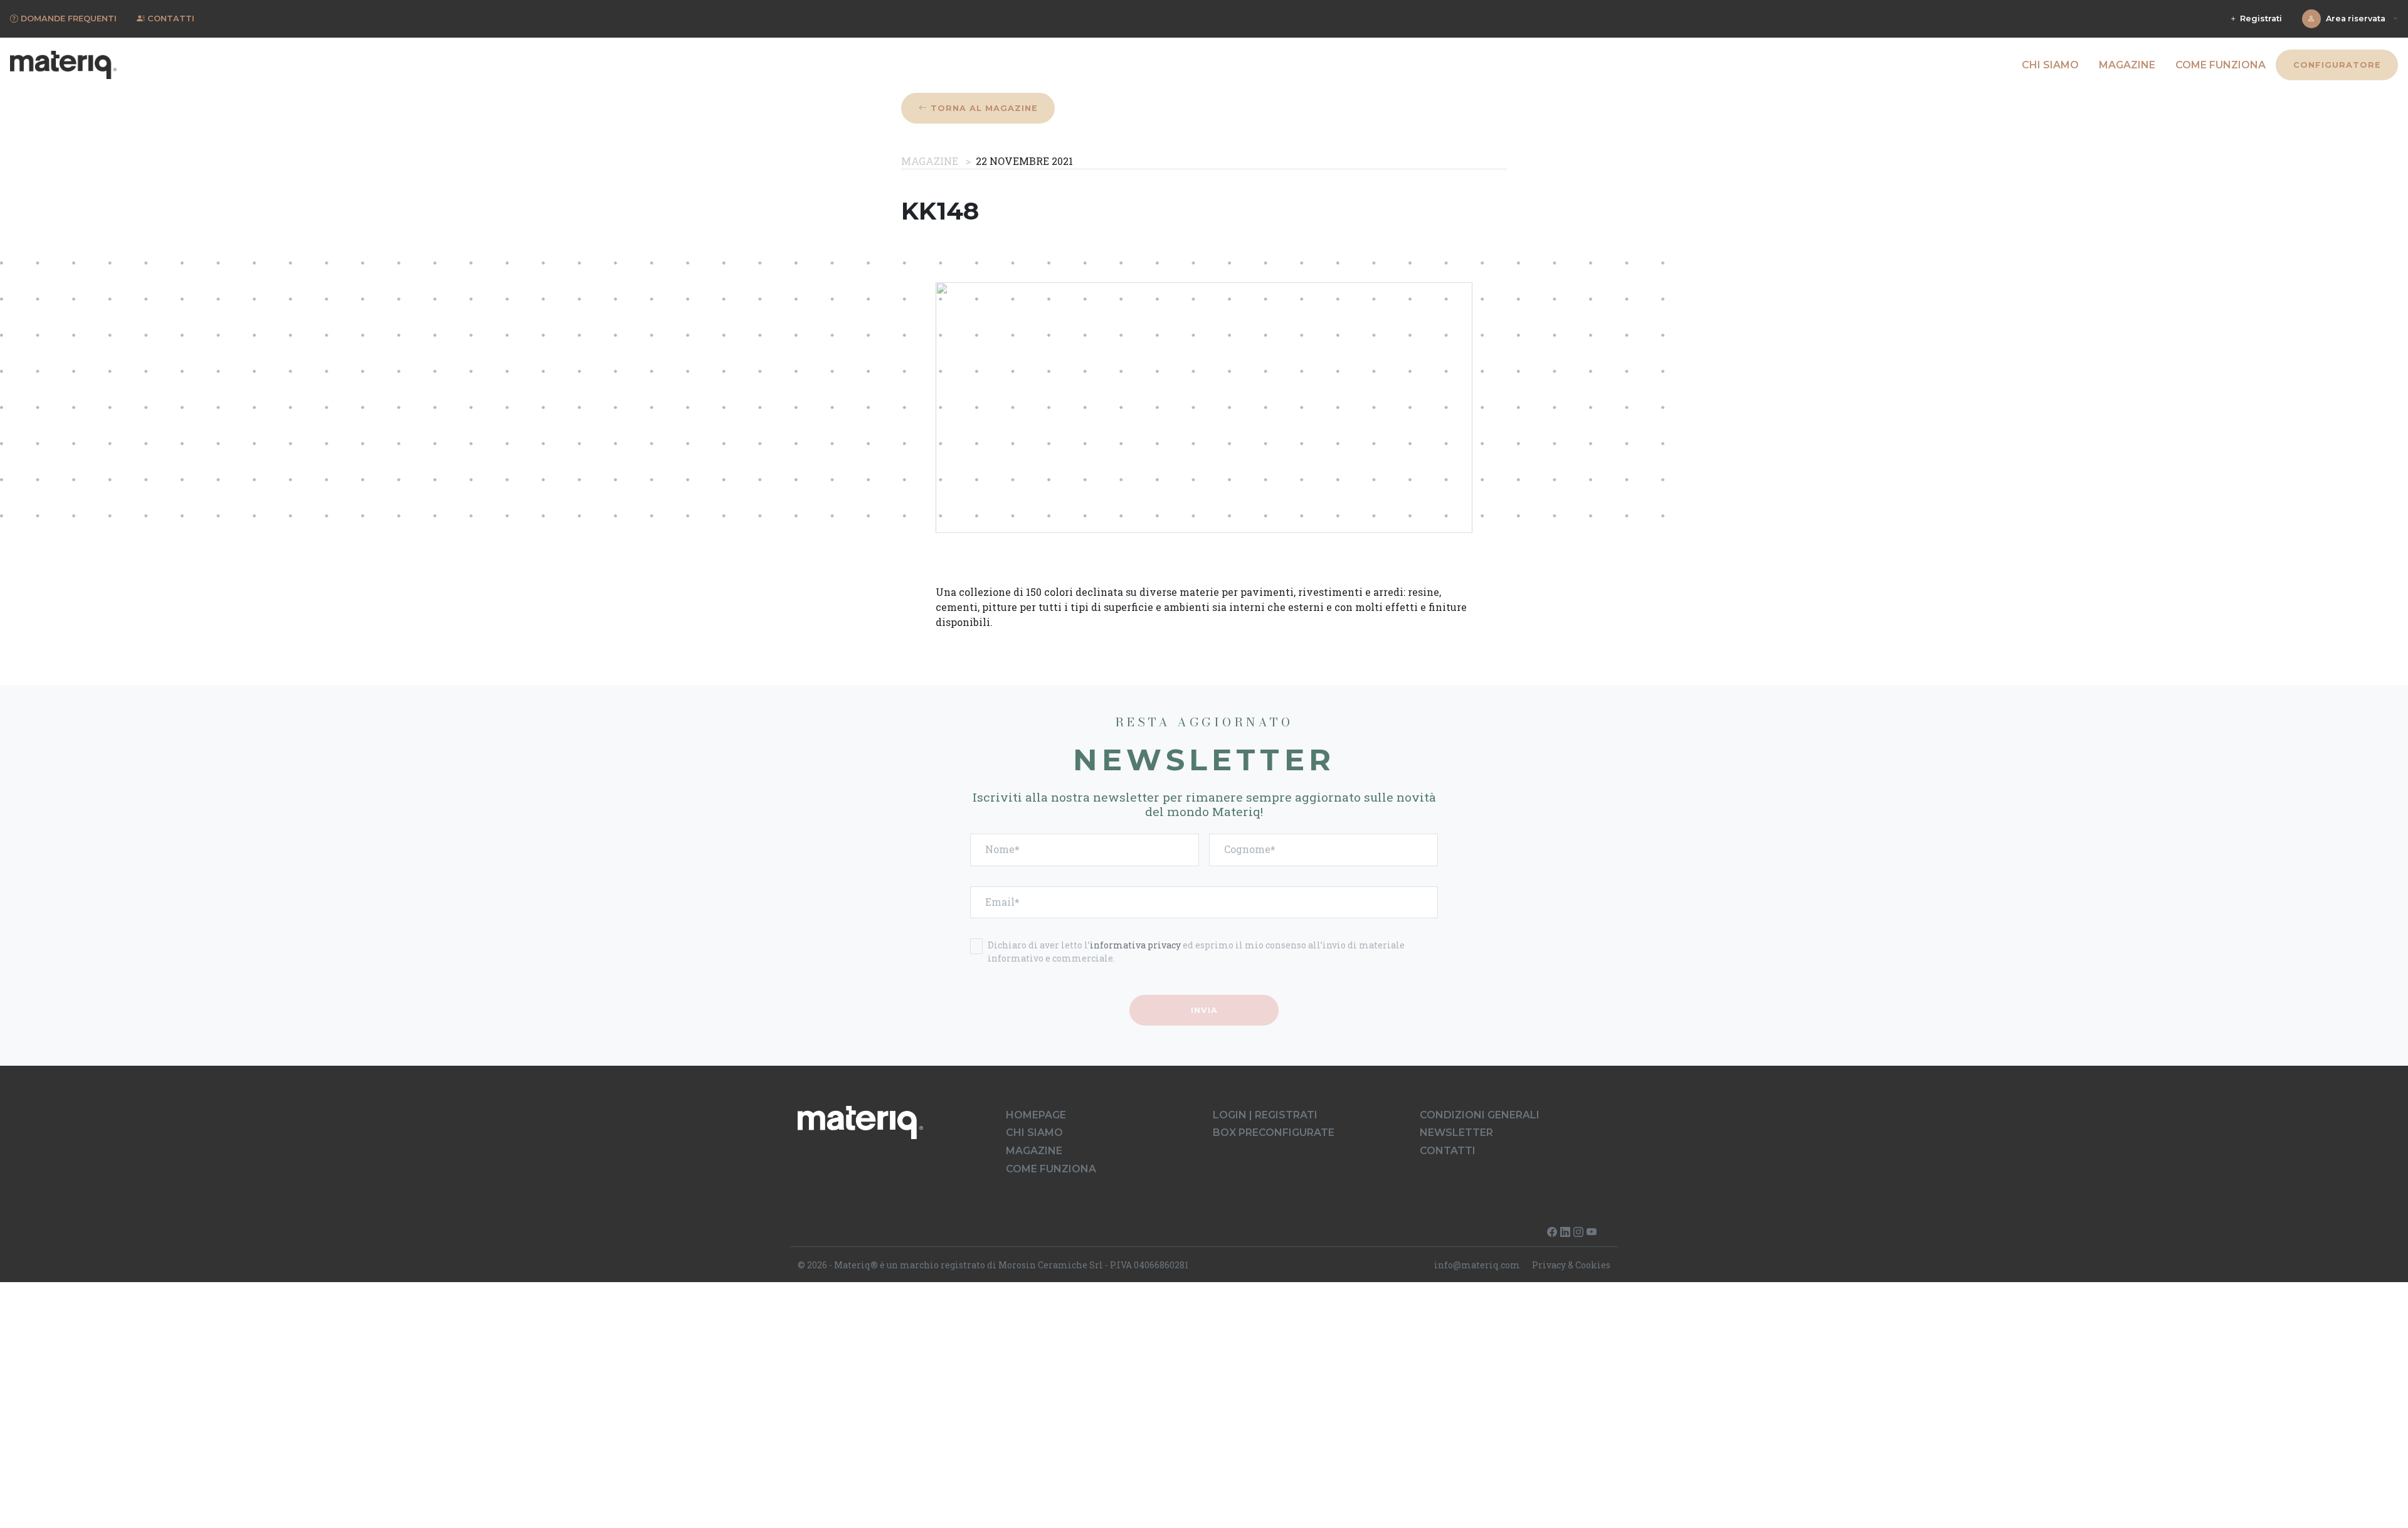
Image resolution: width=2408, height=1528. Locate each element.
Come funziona (2221, 65)
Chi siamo (2050, 65)
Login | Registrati (1265, 1115)
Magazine (2127, 65)
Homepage (1036, 1115)
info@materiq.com (1477, 1265)
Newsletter (1456, 1133)
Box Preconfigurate (1274, 1133)
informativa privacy (1135, 945)
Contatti (1448, 1151)
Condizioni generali (1480, 1115)
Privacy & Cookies (1571, 1265)
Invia (1204, 1010)
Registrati (2260, 19)
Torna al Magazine (983, 108)
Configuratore (2337, 65)
